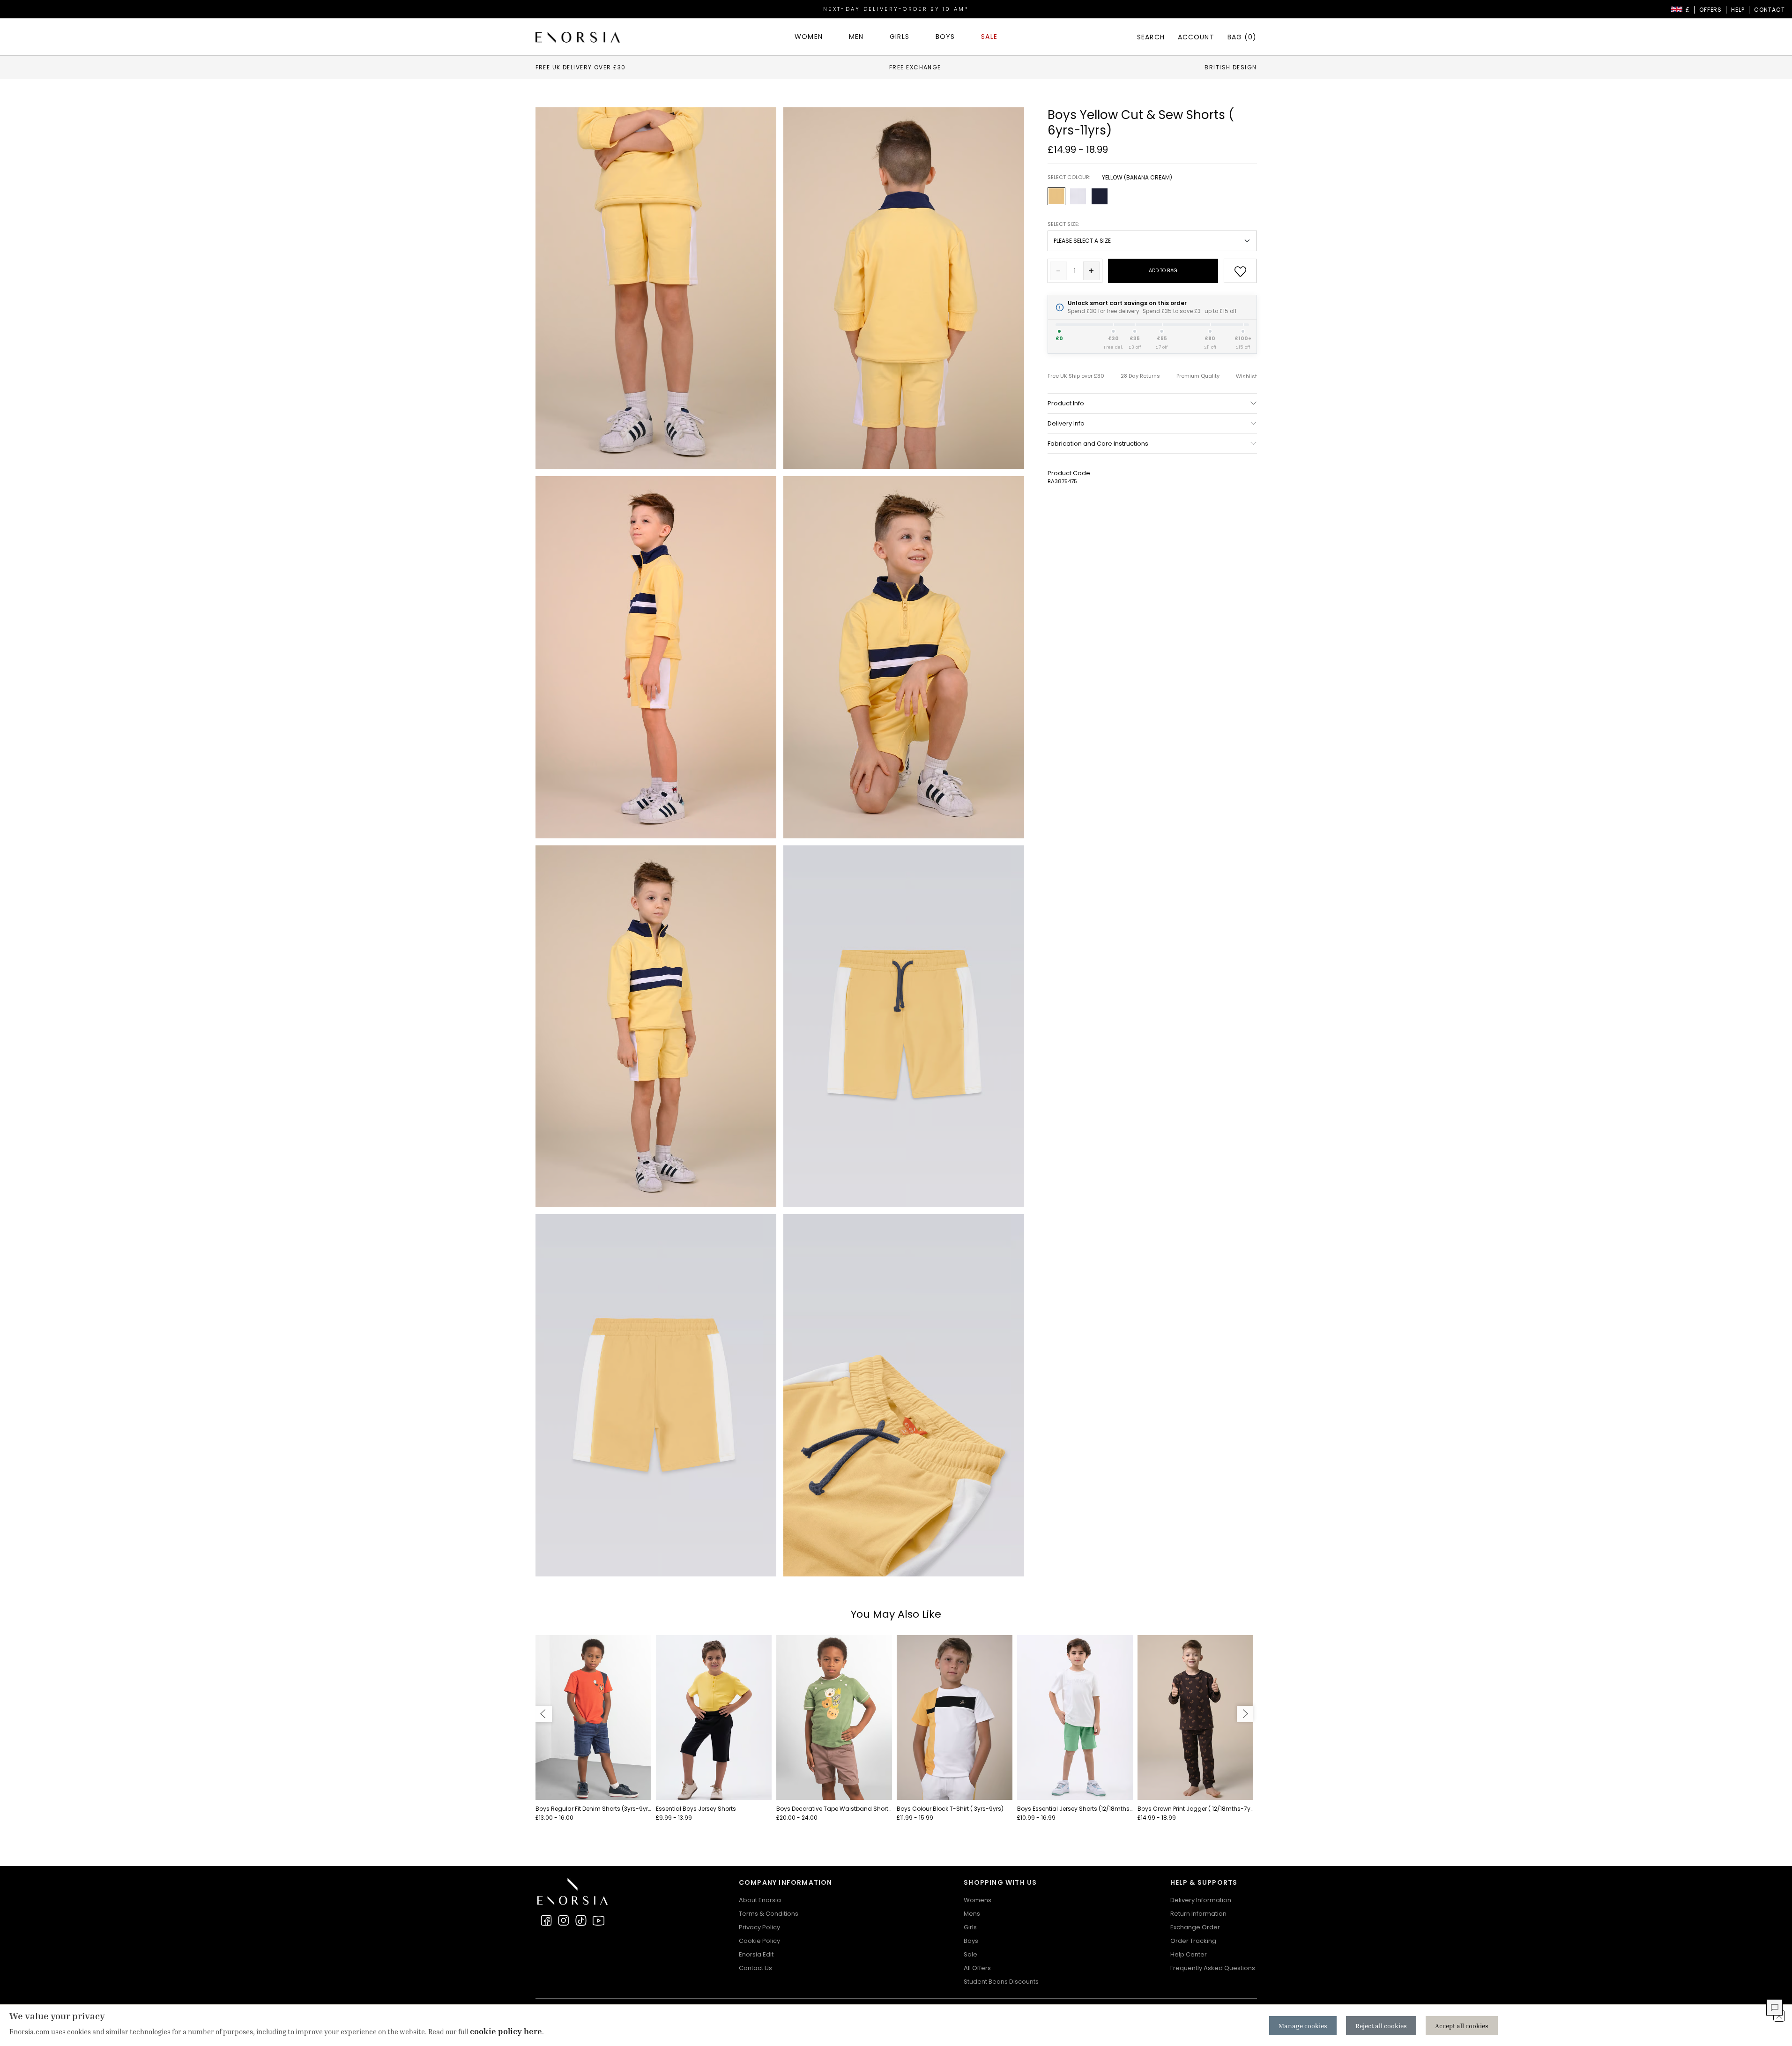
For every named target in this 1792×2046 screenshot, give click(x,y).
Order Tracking (1193, 1941)
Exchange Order (1195, 1927)
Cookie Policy (759, 1941)
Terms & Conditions (769, 1914)
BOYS (945, 37)
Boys (971, 1941)
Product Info (1066, 403)
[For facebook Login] (546, 1920)
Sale (970, 1954)
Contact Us (755, 1968)
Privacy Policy (759, 1927)
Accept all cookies (1462, 2026)
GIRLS (900, 37)
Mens (972, 1914)
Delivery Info (1066, 423)
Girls (970, 1927)
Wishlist (1246, 377)
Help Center (1189, 1954)
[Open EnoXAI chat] (1774, 2007)
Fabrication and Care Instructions (1098, 444)
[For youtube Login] (598, 1920)
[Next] (1245, 1714)
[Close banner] (1779, 2016)
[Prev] (544, 1714)
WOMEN (809, 37)
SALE (989, 37)
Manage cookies (1303, 2026)
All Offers (977, 1968)
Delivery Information (1201, 1900)
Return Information (1198, 1914)
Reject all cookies (1381, 2026)
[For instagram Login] (564, 1920)
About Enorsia (760, 1900)
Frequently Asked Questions (1213, 1968)
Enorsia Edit (756, 1954)
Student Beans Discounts (1001, 1982)
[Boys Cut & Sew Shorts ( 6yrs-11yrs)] (656, 288)
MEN (856, 37)
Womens (978, 1900)
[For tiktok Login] (581, 1920)
